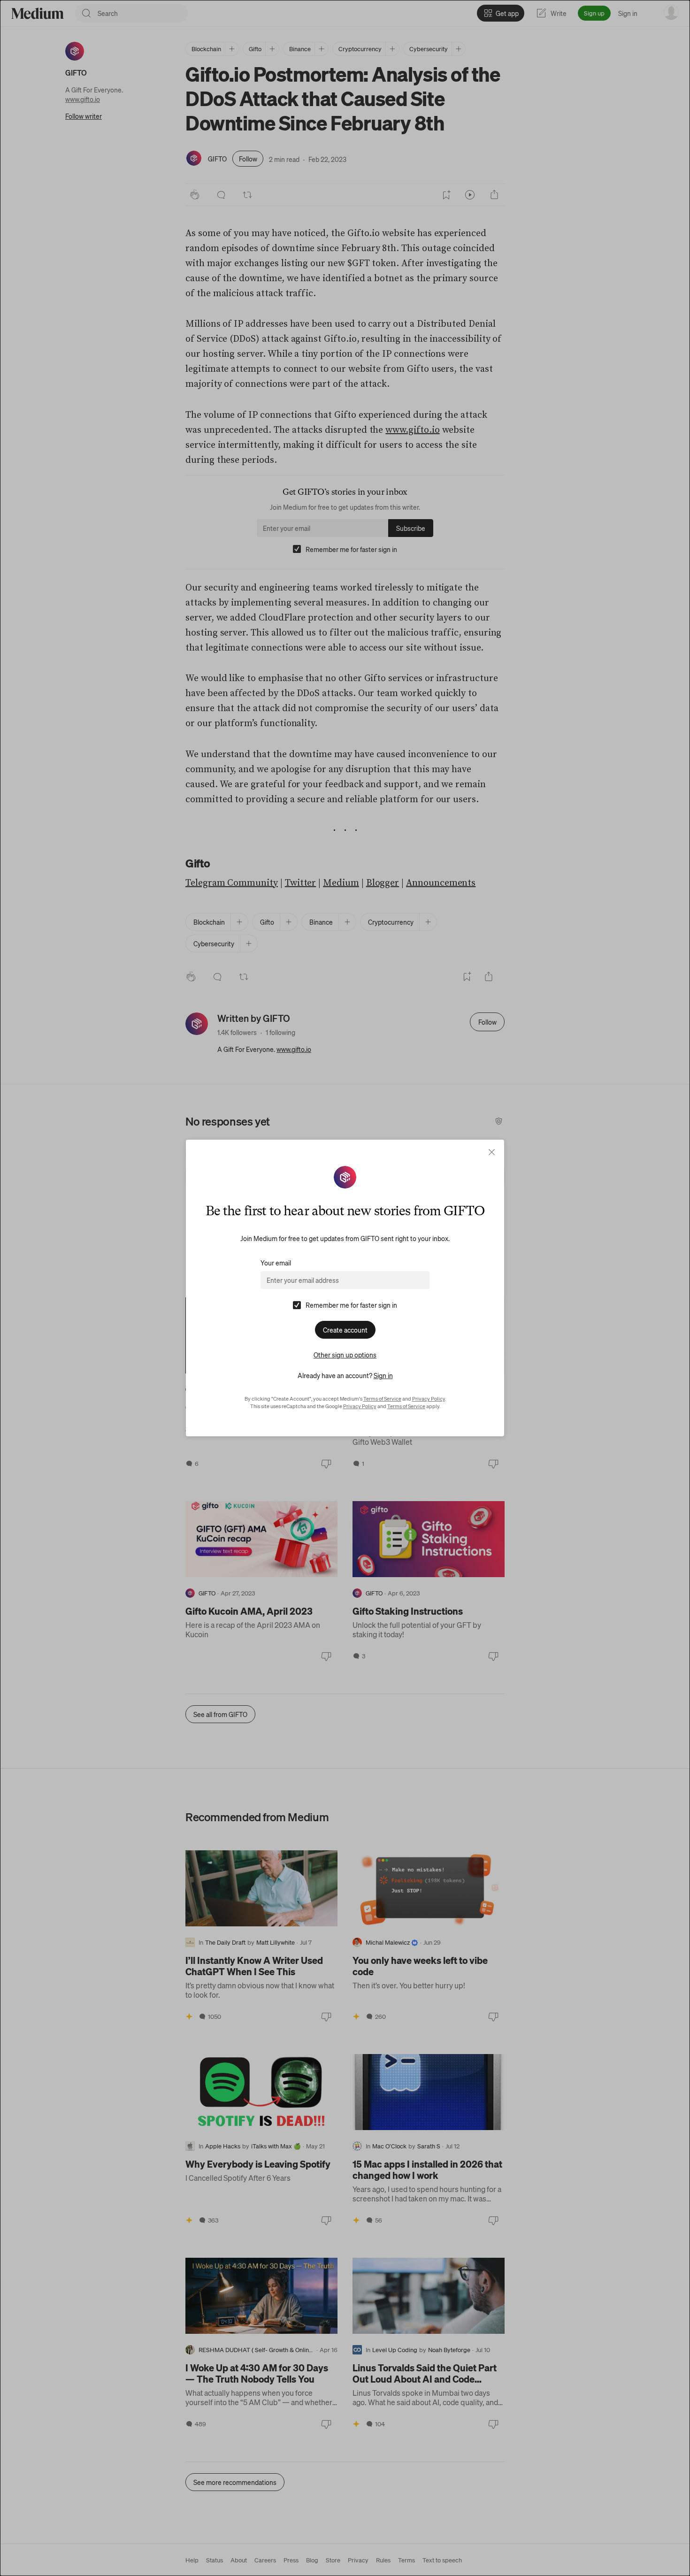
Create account (345, 1330)
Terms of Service (382, 1399)
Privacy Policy (429, 1399)
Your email (276, 1263)
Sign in (383, 1375)
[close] (492, 1152)
